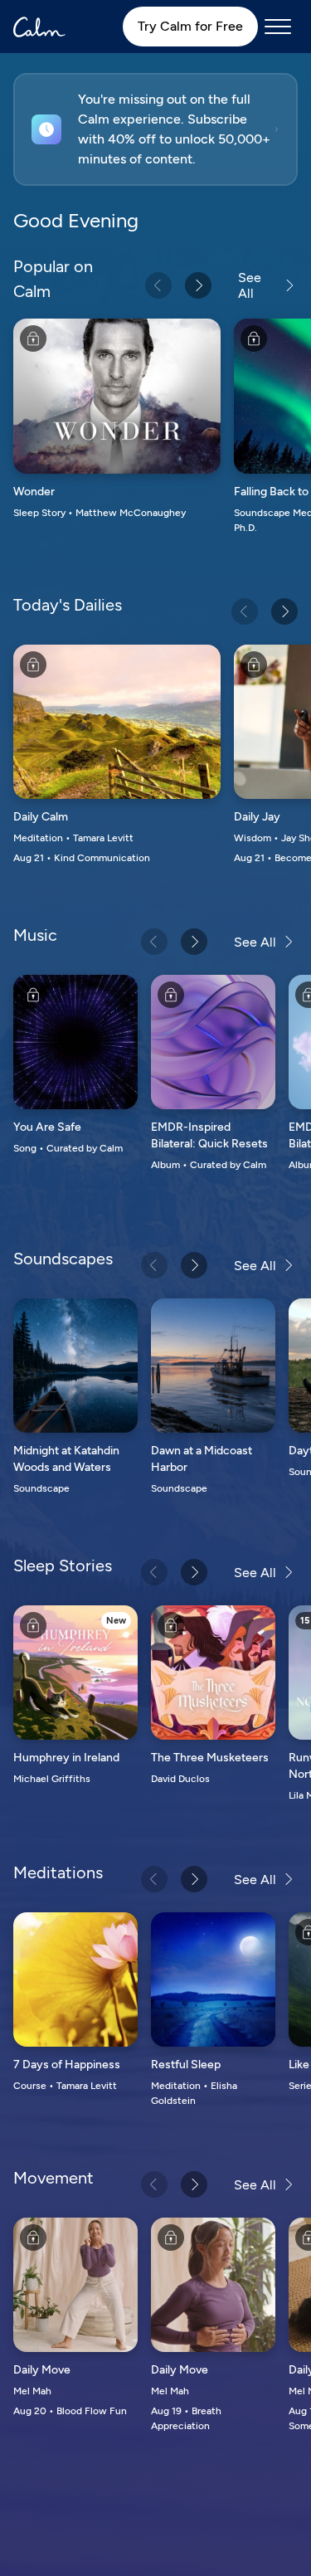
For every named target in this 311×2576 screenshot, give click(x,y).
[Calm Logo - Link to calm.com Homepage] (39, 27)
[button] (155, 129)
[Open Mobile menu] (278, 27)
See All (250, 285)
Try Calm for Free (190, 26)
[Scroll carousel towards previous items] (158, 285)
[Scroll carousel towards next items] (198, 285)
